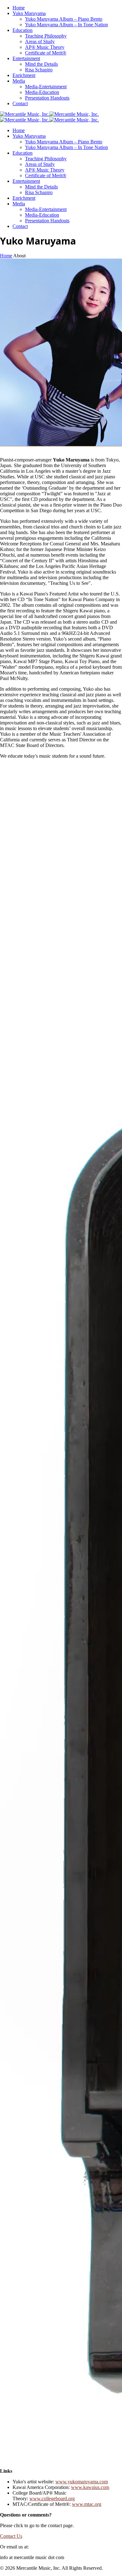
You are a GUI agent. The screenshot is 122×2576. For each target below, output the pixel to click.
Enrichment (24, 75)
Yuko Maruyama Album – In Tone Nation (66, 25)
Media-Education (42, 92)
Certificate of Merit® (46, 53)
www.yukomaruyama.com (82, 2482)
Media (19, 81)
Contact (20, 103)
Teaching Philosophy (46, 36)
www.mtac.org (87, 2504)
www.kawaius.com (90, 2487)
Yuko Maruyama (29, 13)
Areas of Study (40, 41)
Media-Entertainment (46, 87)
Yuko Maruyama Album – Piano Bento (64, 19)
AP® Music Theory (45, 47)
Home (19, 8)
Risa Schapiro (39, 70)
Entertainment (26, 58)
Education (23, 30)
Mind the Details (41, 64)
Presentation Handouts (47, 98)
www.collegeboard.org (52, 2499)
